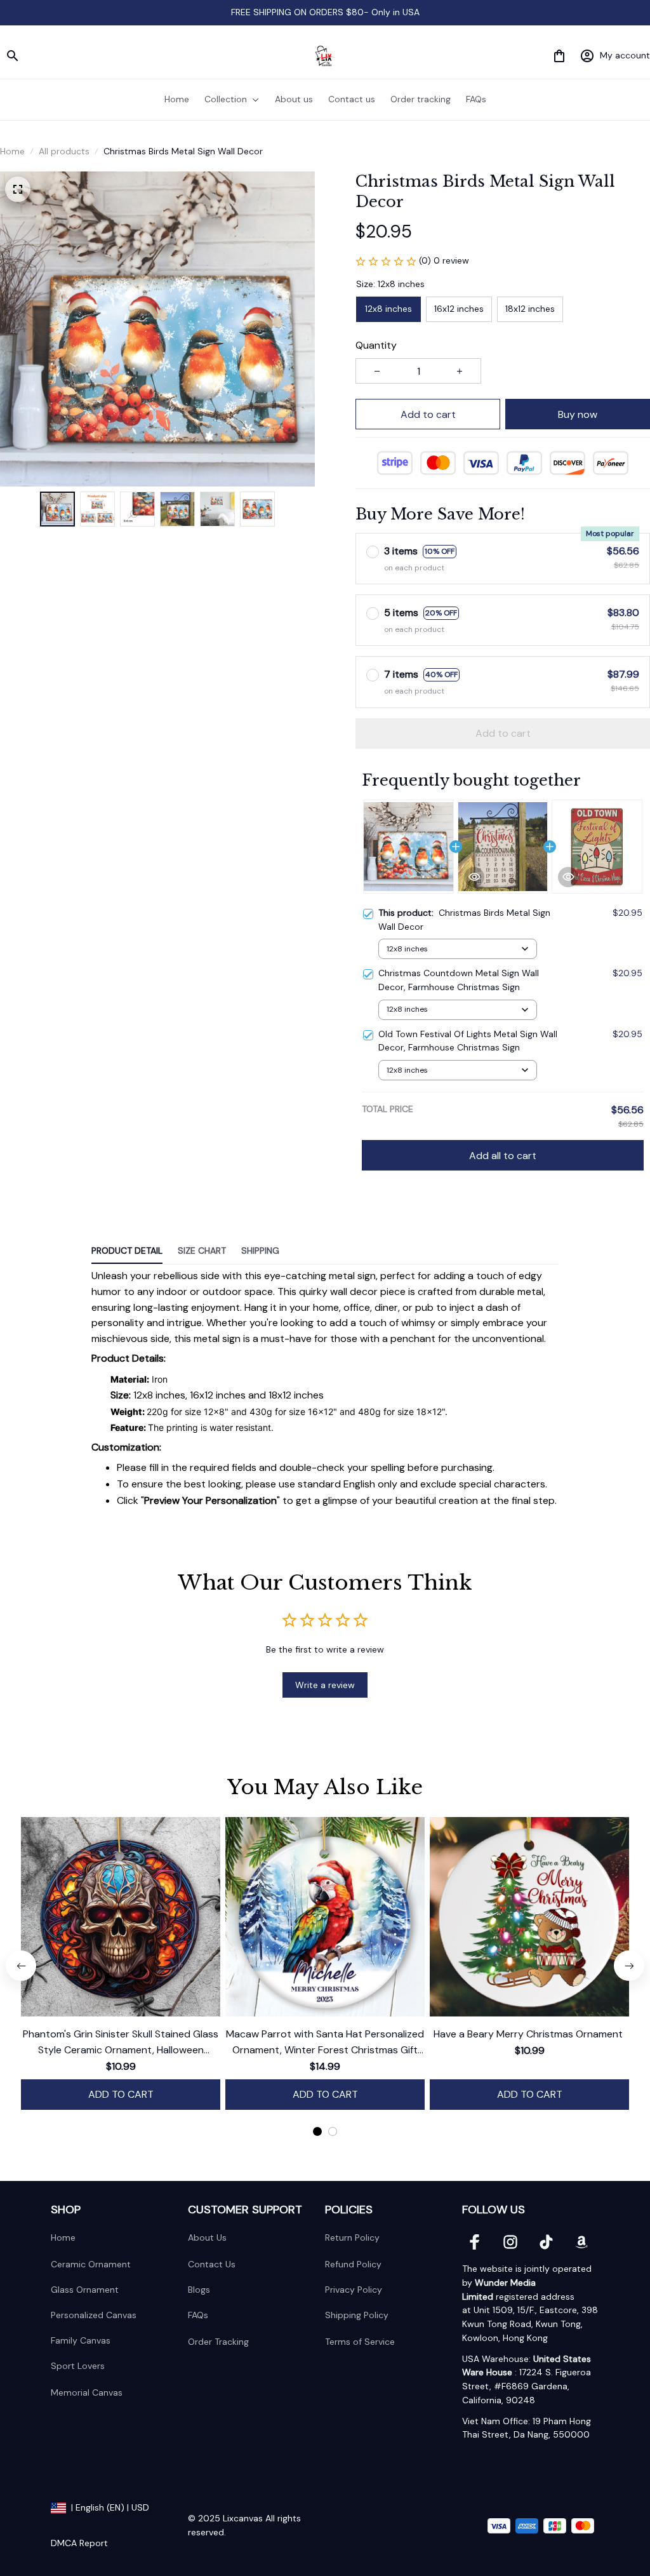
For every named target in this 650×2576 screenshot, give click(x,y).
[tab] (317, 2131)
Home (12, 151)
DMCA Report (79, 2543)
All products (64, 151)
